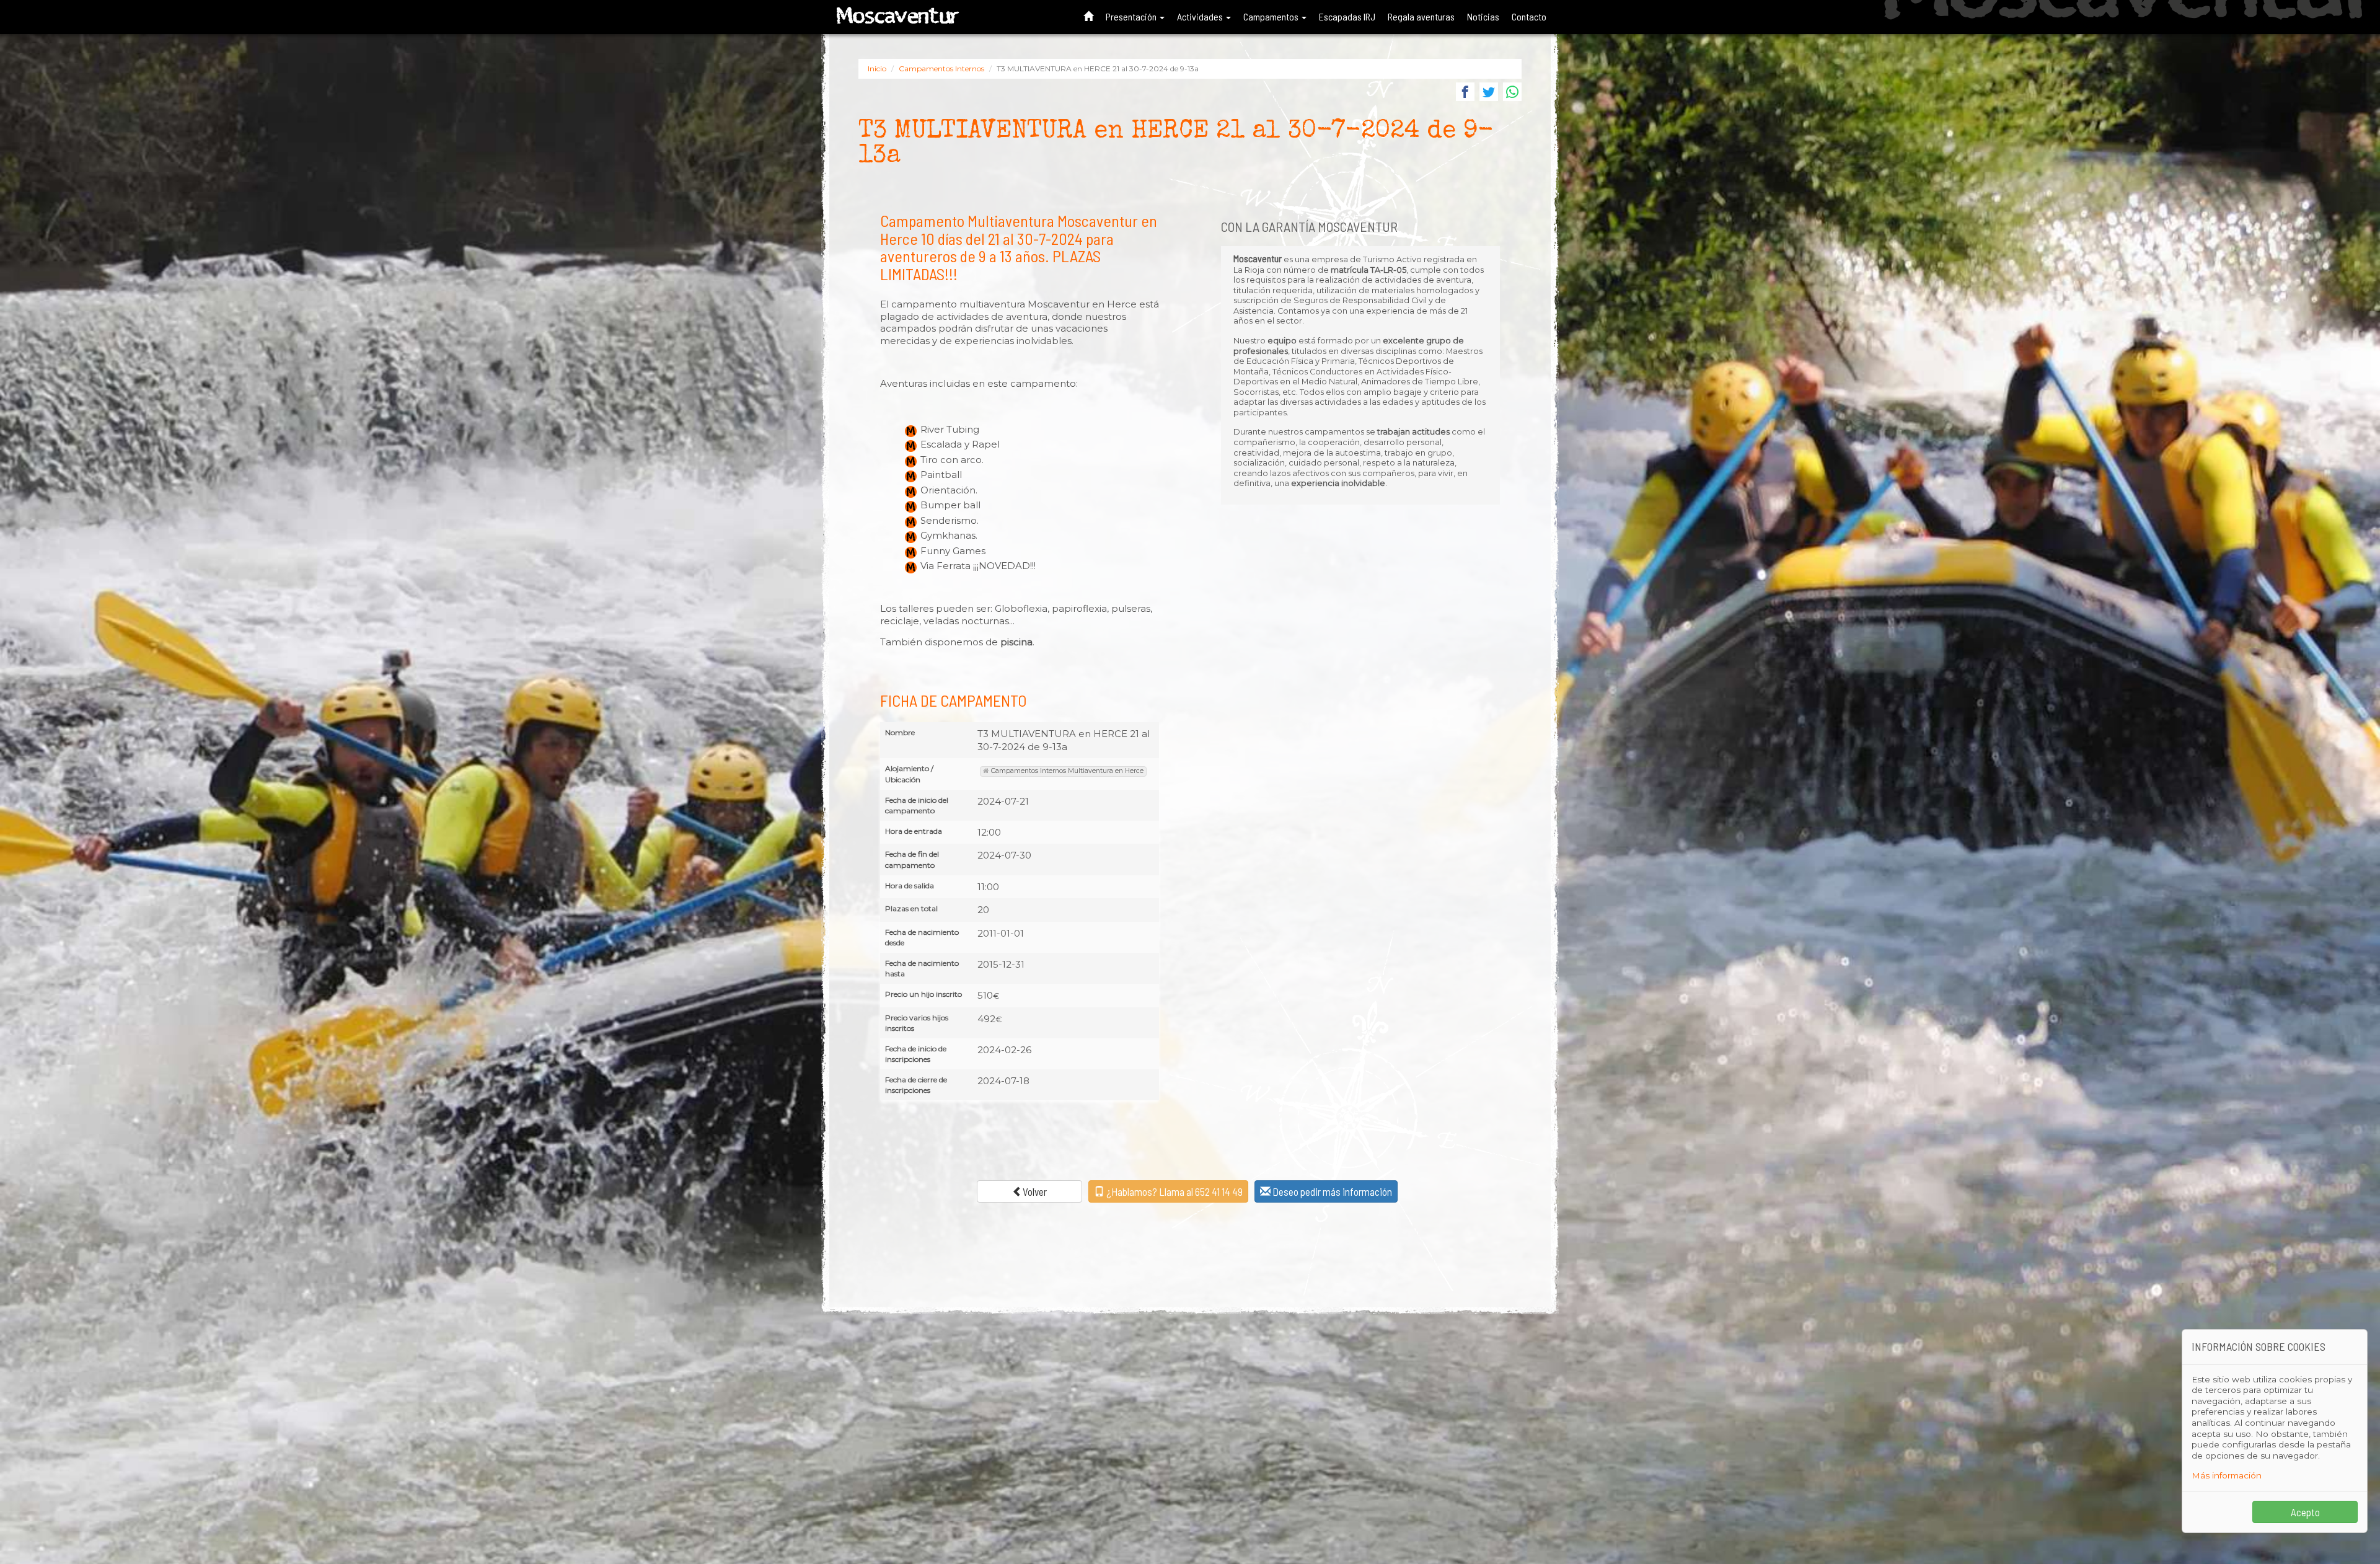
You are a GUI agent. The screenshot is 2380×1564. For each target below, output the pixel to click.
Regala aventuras (1421, 16)
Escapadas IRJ (1347, 16)
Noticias (1483, 16)
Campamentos (1272, 16)
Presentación (1132, 16)
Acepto (2305, 1512)
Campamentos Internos (941, 68)
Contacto (1529, 16)
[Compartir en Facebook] (1465, 93)
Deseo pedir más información (1331, 1191)
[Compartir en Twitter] (1489, 93)
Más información (2227, 1475)
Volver (1035, 1191)
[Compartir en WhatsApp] (1512, 93)
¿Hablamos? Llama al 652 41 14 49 (1174, 1191)
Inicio (877, 68)
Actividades (1201, 16)
